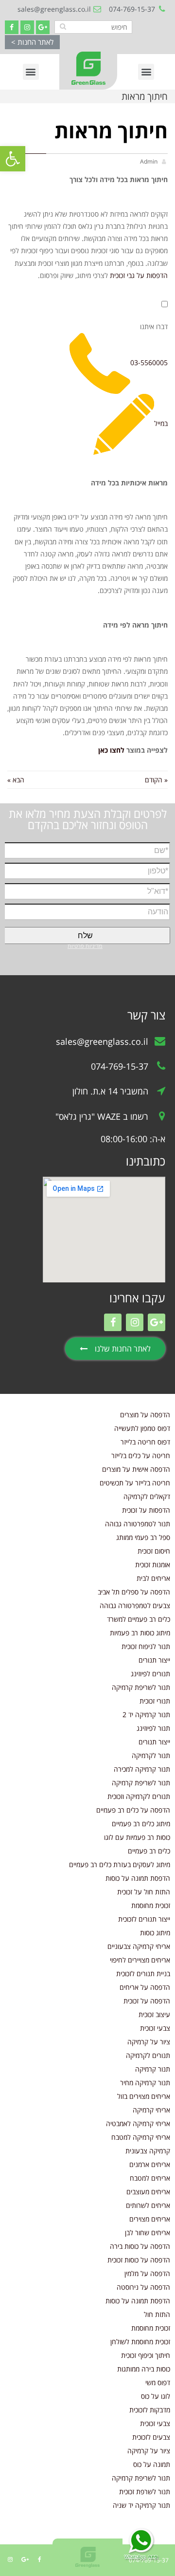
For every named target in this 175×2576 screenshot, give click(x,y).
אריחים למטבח (150, 2178)
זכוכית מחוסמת (151, 1905)
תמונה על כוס (152, 2464)
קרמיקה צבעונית (148, 2151)
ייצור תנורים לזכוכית (144, 1919)
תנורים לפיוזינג (150, 1674)
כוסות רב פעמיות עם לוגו (137, 1837)
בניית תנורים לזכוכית (143, 1974)
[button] (32, 42)
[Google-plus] (43, 27)
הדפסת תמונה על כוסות (138, 1878)
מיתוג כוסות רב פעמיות (140, 1633)
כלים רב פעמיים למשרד (139, 1619)
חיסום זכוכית (154, 1551)
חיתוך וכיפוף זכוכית (146, 2355)
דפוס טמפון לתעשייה (142, 1428)
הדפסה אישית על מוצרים (136, 1469)
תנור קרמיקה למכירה (142, 1769)
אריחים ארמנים (150, 2164)
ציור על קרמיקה (149, 2042)
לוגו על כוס (156, 2396)
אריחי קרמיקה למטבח (141, 2137)
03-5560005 (149, 362)
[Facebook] (12, 27)
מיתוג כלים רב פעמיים (141, 1824)
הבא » (16, 780)
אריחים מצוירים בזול (144, 2096)
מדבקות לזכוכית (150, 2410)
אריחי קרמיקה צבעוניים (139, 1946)
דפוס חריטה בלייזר (145, 1442)
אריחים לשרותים (148, 2205)
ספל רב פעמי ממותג (143, 1537)
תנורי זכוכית (155, 1701)
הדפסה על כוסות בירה (140, 2246)
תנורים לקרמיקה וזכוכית (139, 1796)
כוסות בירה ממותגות (144, 2369)
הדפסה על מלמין (147, 2273)
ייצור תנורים (154, 1660)
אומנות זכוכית (153, 1565)
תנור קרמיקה (153, 2069)
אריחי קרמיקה (151, 2110)
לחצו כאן (110, 750)
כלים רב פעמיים (149, 1851)
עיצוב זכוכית (154, 2014)
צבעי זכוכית (155, 2028)
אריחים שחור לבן (148, 2233)
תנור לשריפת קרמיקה (141, 1687)
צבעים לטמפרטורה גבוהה (135, 1605)
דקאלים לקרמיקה (147, 1496)
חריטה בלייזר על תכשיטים (135, 1483)
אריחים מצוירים (150, 2219)
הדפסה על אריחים (145, 1987)
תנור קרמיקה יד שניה (141, 2505)
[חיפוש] (63, 26)
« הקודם (156, 780)
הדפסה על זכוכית (147, 2001)
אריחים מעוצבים (148, 2192)
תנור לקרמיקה (151, 1755)
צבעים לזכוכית (151, 2437)
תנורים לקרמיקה (148, 2055)
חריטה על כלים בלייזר (141, 1455)
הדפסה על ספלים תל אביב (134, 1592)
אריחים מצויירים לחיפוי (140, 1960)
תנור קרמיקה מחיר (145, 2083)
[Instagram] (27, 27)
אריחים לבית (153, 1578)
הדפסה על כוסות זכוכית (139, 2260)
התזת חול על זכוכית (144, 1892)
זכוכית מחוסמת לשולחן (140, 2342)
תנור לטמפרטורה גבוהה (138, 1524)
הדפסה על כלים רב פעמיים (133, 1810)
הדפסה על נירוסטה (143, 2287)
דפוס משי (158, 2382)
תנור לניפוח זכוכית (146, 1646)
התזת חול (157, 2314)
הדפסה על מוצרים (145, 1415)
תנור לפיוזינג (153, 1728)
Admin (149, 161)
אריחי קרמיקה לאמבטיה (138, 2123)
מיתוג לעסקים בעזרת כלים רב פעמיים (120, 1864)
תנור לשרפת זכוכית (145, 2492)
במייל (161, 423)
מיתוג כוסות (155, 1933)
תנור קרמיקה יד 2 (146, 1714)
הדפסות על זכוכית (146, 1510)
